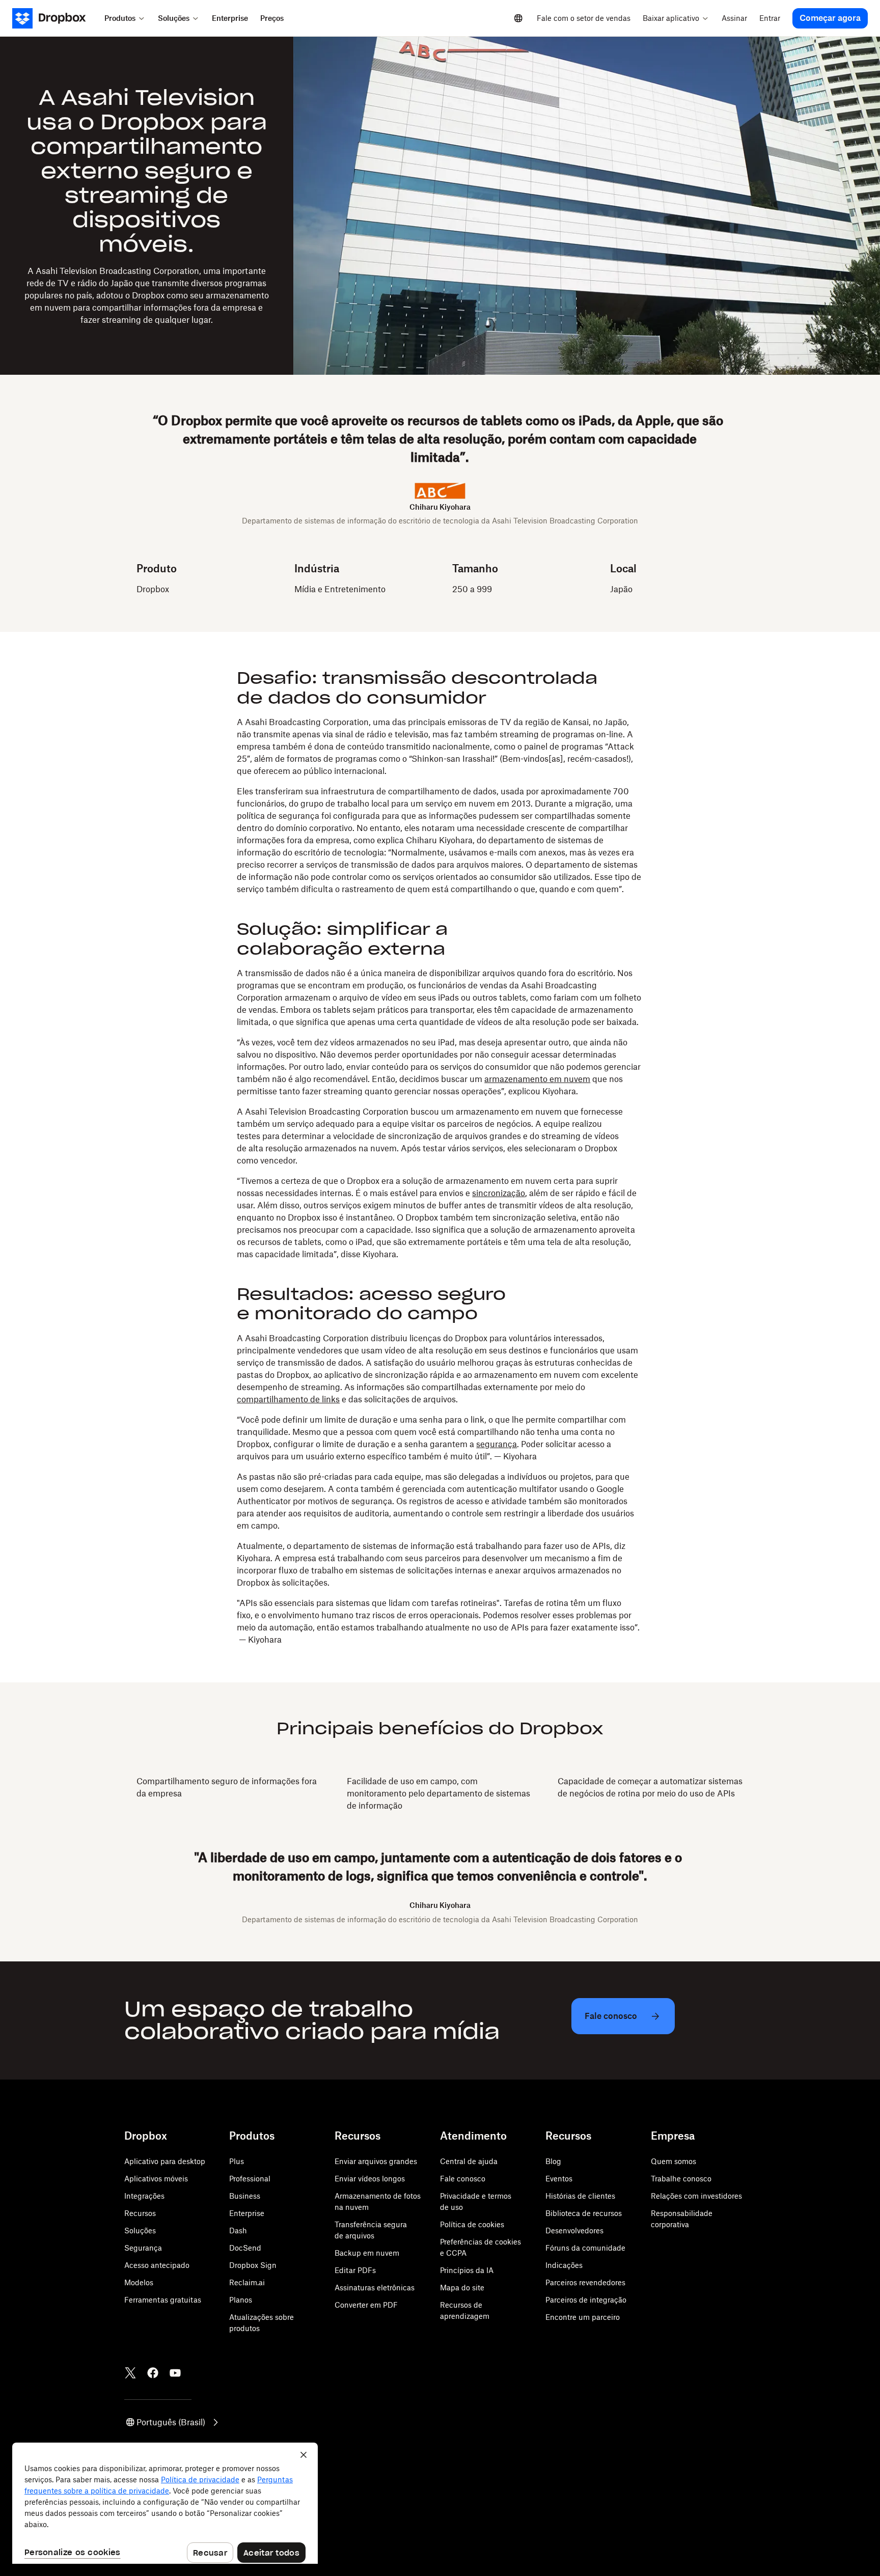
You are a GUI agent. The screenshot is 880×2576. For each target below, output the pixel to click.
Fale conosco (463, 2179)
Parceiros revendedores (585, 2282)
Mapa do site (462, 2288)
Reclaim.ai (247, 2282)
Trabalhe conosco (681, 2179)
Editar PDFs (355, 2270)
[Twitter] (130, 2373)
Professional (250, 2179)
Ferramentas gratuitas (163, 2300)
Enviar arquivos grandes (376, 2161)
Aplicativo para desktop (165, 2161)
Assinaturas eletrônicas (375, 2288)
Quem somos (673, 2161)
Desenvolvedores (574, 2231)
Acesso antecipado (157, 2265)
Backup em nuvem (367, 2253)
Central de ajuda (469, 2161)
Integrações (144, 2196)
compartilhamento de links (288, 1399)
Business (245, 2196)
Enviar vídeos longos (370, 2179)
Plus (237, 2161)
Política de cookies (472, 2224)
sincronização (499, 1193)
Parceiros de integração (586, 2300)
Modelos (139, 2282)
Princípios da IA (467, 2270)
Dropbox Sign (253, 2265)
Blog (553, 2161)
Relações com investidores (696, 2196)
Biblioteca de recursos (584, 2213)
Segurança (143, 2248)
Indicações (564, 2265)
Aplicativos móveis (156, 2179)
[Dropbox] (55, 18)
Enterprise (247, 2213)
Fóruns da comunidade (585, 2248)
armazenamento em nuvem (537, 1079)
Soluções (140, 2231)
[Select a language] (518, 18)
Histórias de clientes (580, 2196)
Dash (238, 2231)
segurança (497, 1444)
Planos (241, 2300)
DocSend (245, 2248)
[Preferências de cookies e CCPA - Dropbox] (165, 2503)
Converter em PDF (366, 2305)
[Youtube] (175, 2373)
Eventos (559, 2179)
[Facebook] (153, 2373)
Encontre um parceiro (583, 2317)
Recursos (140, 2213)
